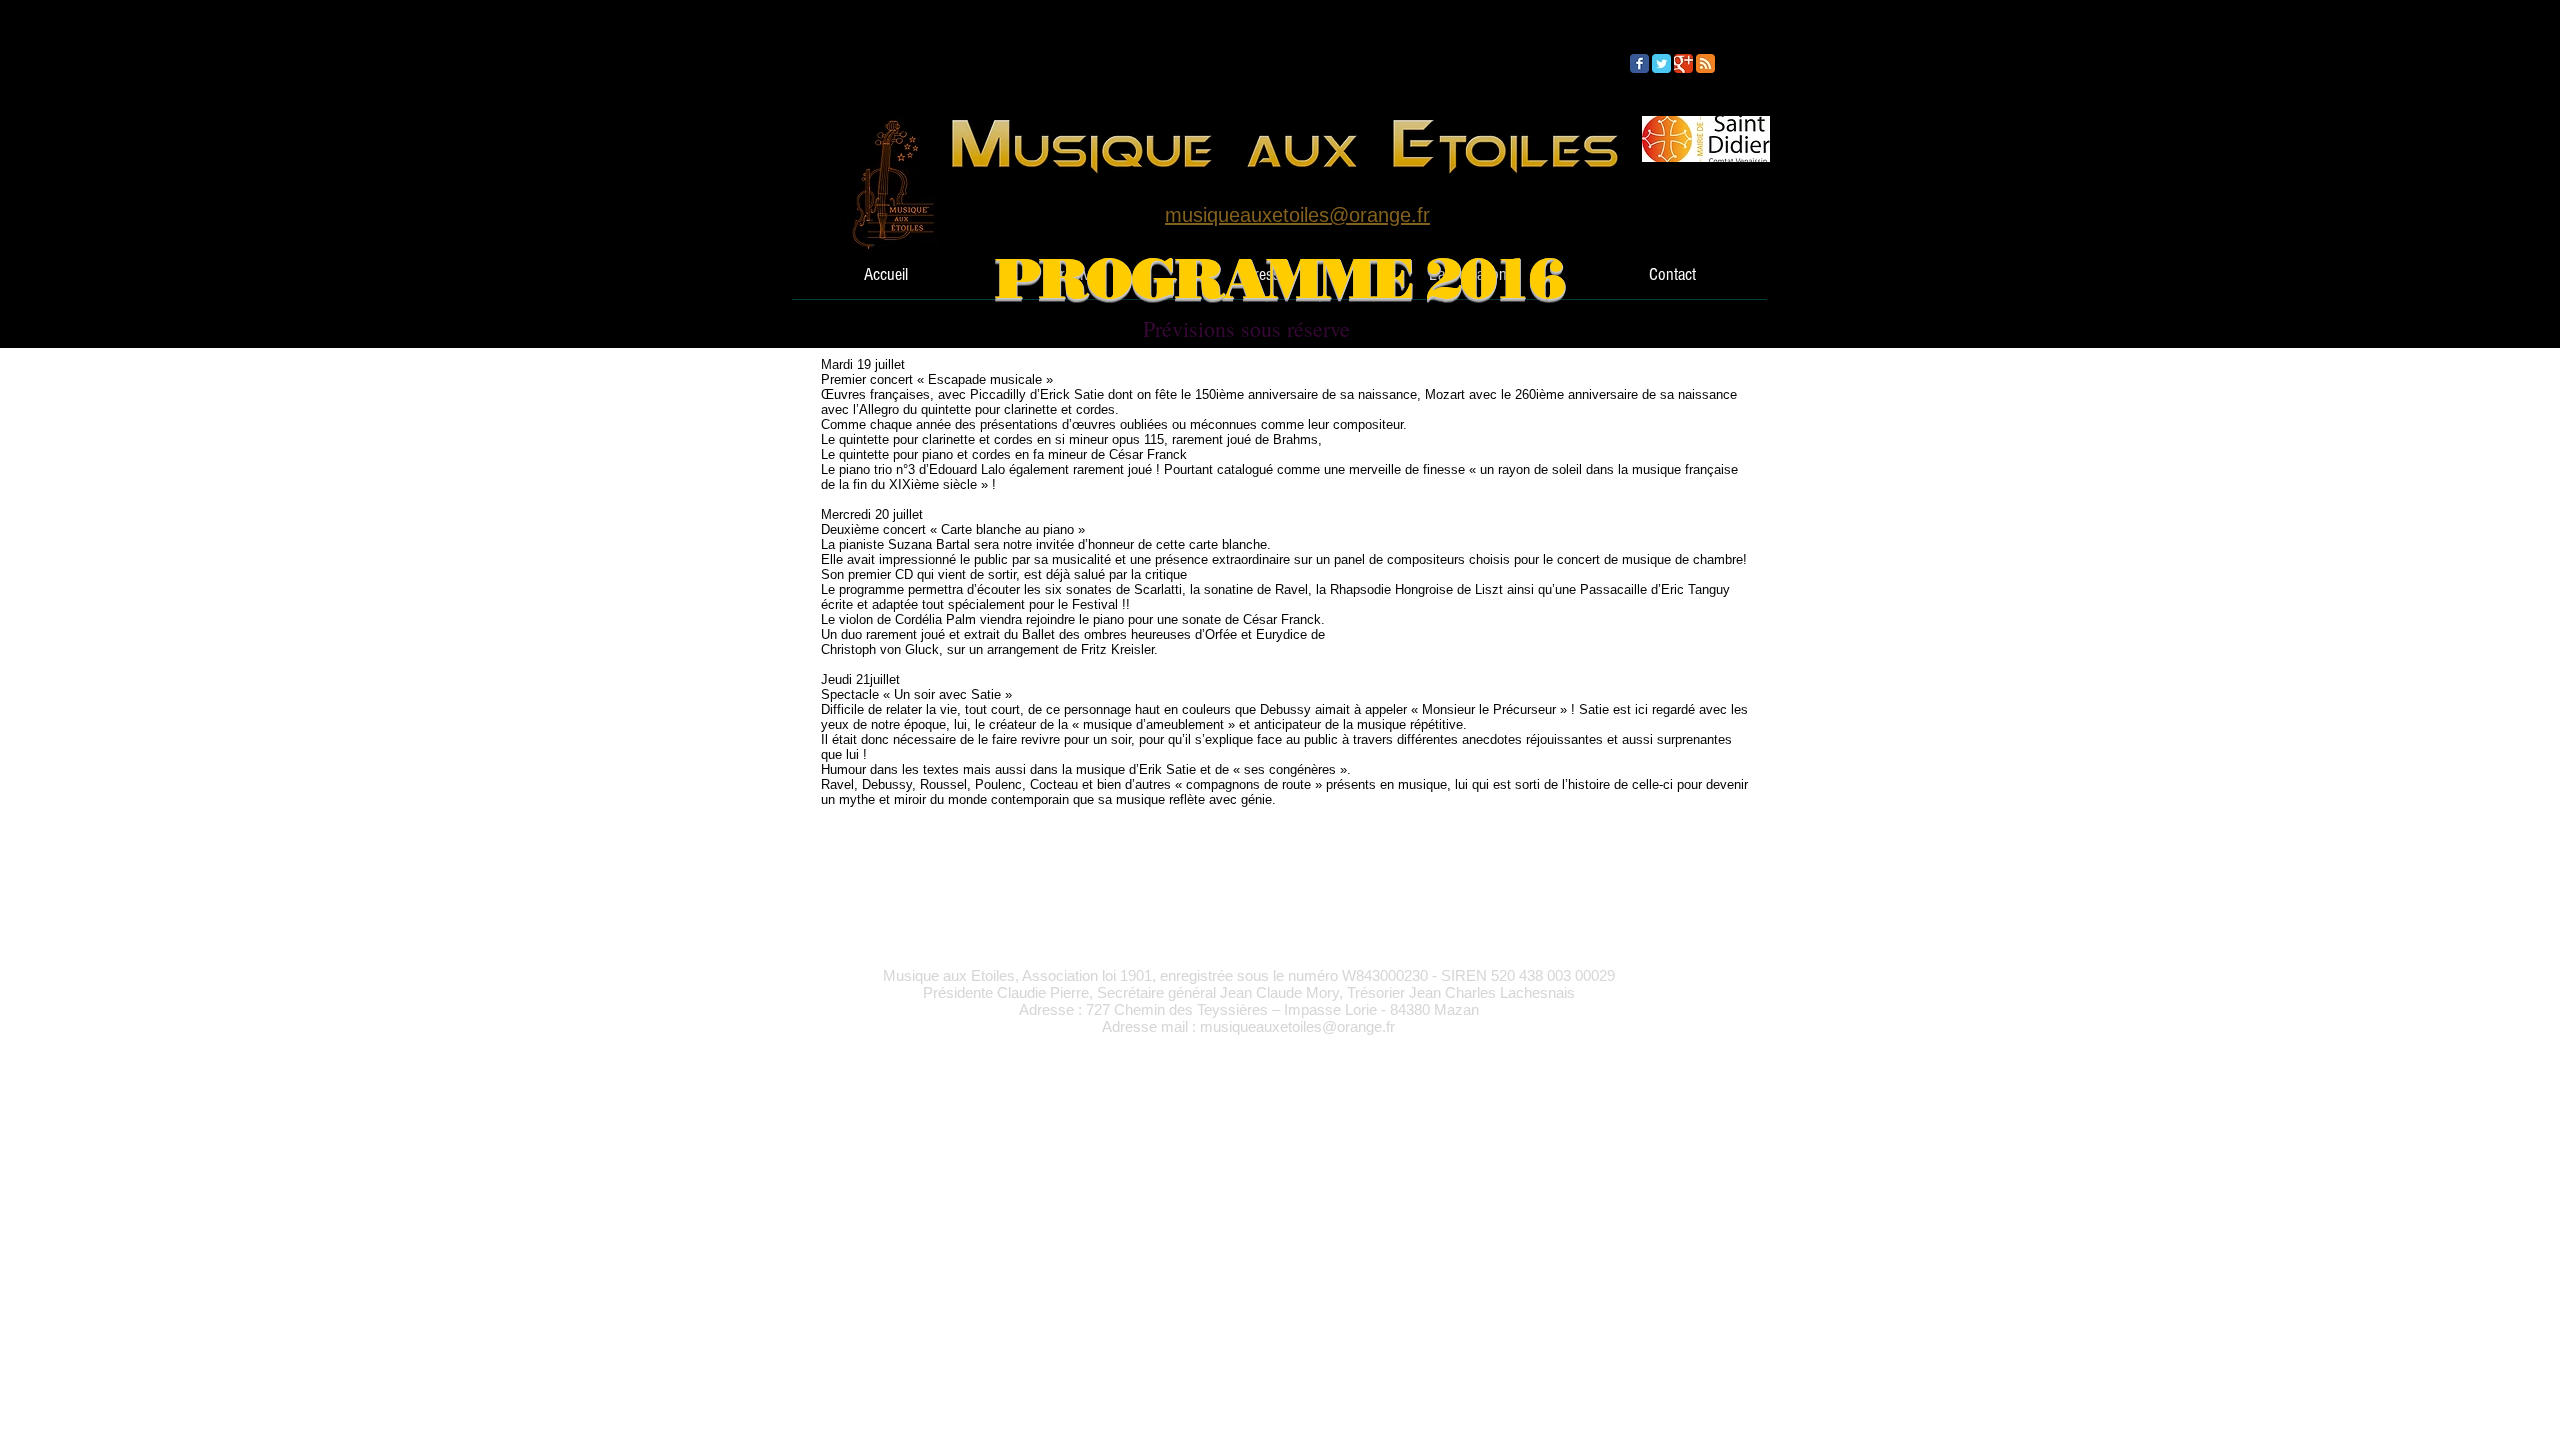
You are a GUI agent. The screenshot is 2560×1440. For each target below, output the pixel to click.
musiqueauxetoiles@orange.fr (1297, 1026)
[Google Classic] (1683, 63)
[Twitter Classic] (1661, 63)
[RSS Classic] (1705, 63)
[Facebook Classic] (1639, 63)
